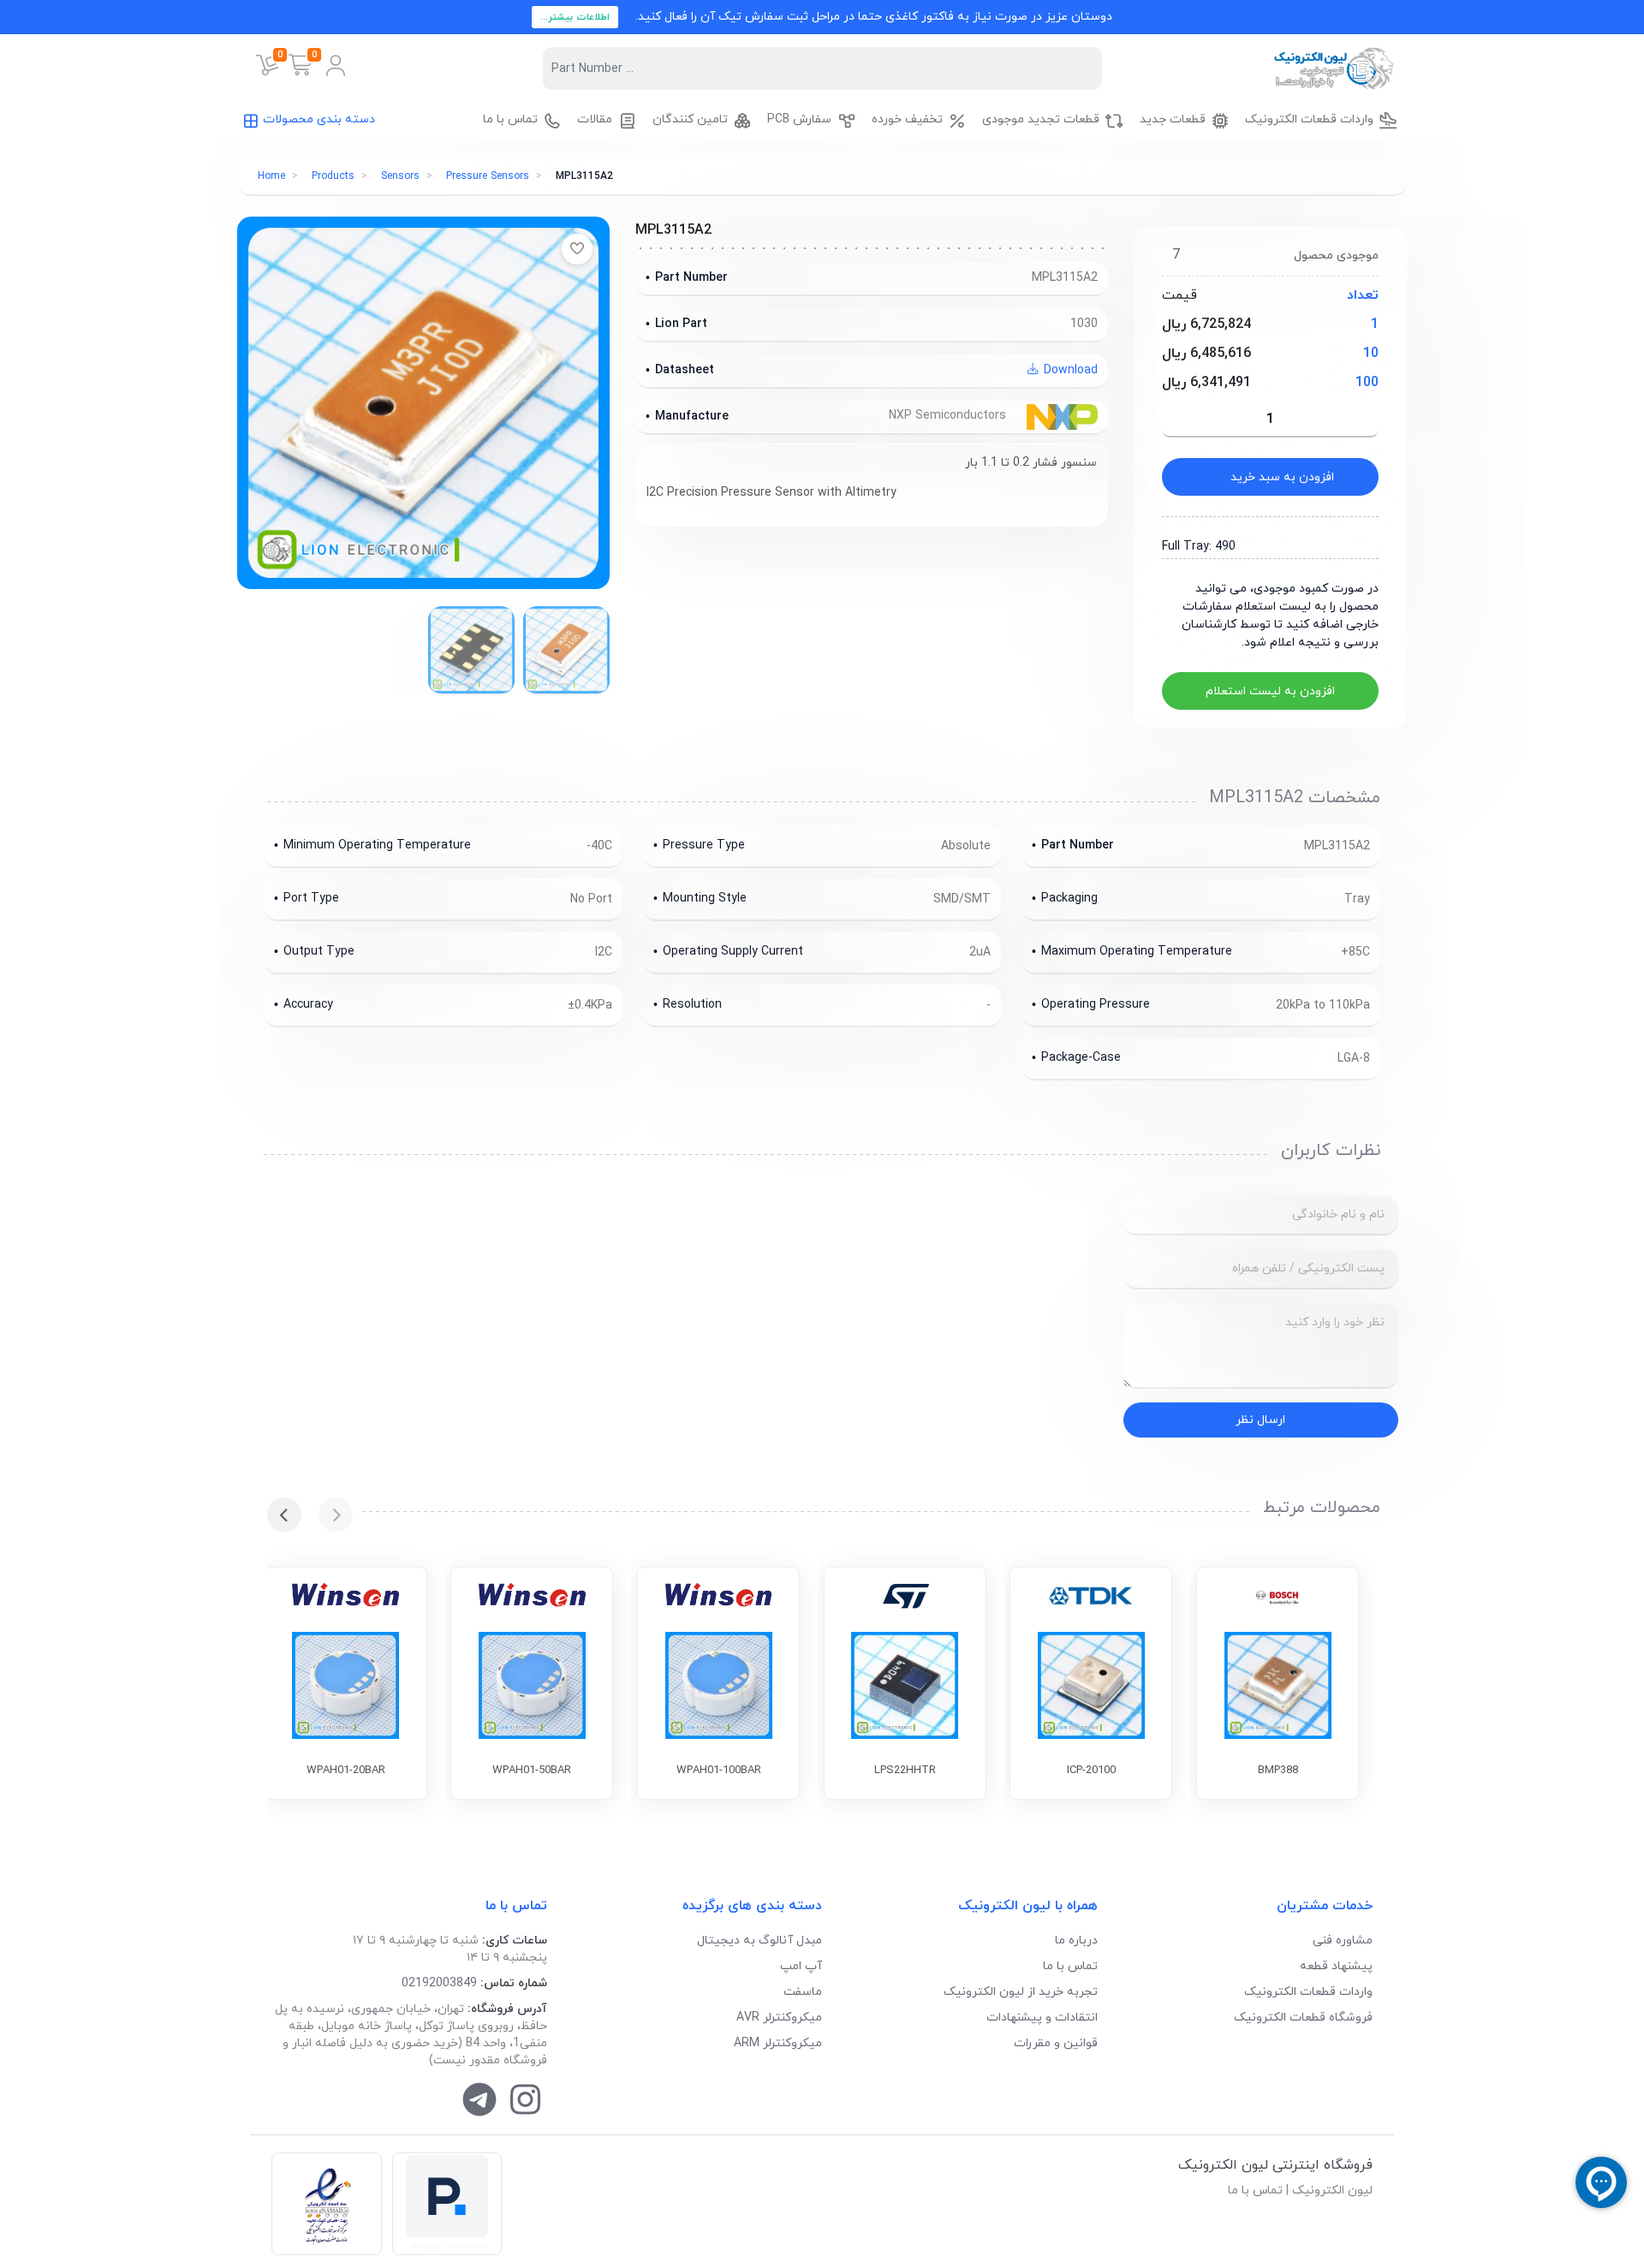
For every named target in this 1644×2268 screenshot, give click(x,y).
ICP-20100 (1091, 1771)
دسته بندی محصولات (319, 119)
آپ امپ (801, 1966)
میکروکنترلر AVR (779, 2018)
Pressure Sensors (488, 176)
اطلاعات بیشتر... (575, 17)
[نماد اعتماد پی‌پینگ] (447, 2204)
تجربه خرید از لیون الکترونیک (1021, 1992)
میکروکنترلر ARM (778, 2043)
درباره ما (1076, 1941)
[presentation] (336, 1515)
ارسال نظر (1260, 1420)
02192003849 (439, 1983)
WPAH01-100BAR (719, 1771)
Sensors (400, 176)
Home (271, 176)
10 (1371, 354)
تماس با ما (1070, 1966)
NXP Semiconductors (949, 416)
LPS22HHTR (905, 1771)
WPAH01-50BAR (532, 1771)
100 (1367, 383)
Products (333, 176)
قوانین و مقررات (1056, 2043)
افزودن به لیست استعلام (1270, 691)
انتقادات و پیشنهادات (1042, 2018)
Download (1069, 370)
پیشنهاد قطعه (1336, 1966)
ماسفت (803, 1992)
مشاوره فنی (1343, 1941)
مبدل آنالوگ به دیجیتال (759, 1941)
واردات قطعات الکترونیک (1308, 1992)
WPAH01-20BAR (346, 1771)
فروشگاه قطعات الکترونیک (1303, 2018)
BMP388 (1278, 1771)
